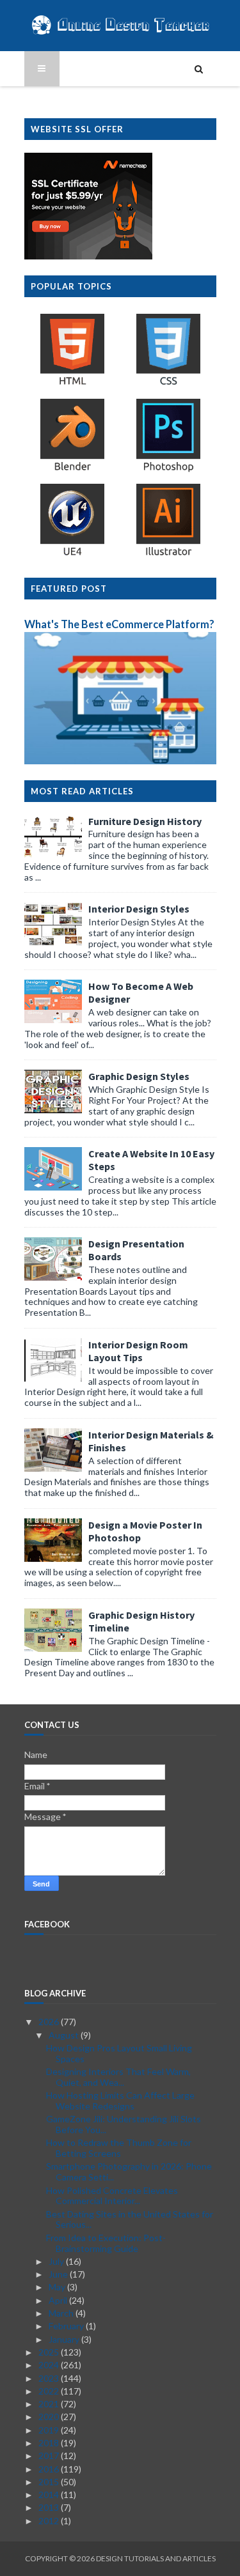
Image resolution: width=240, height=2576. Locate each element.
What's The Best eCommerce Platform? (119, 624)
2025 (50, 2352)
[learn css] (168, 384)
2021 (50, 2404)
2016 (50, 2469)
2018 (50, 2443)
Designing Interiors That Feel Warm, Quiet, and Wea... (118, 2077)
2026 (50, 2022)
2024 (50, 2365)
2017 (50, 2456)
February (67, 2326)
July (57, 2261)
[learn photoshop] (168, 470)
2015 (50, 2482)
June (59, 2274)
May (58, 2287)
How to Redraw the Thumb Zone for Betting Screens (119, 2148)
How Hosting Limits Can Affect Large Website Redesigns (120, 2101)
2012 (50, 2521)
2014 (50, 2495)
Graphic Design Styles (139, 1076)
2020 (50, 2417)
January (65, 2339)
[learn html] (72, 384)
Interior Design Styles (139, 909)
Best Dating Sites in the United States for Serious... (130, 2219)
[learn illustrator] (168, 555)
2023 (50, 2378)
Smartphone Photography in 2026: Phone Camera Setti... (129, 2171)
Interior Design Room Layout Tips (138, 1351)
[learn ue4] (72, 555)
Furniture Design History (145, 821)
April (59, 2300)
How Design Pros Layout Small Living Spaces (119, 2053)
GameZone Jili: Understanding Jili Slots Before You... (124, 2124)
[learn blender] (72, 470)
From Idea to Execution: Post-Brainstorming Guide (106, 2243)
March (62, 2313)
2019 (50, 2430)
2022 (50, 2391)
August (65, 2035)
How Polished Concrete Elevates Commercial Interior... (112, 2196)
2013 (50, 2507)
